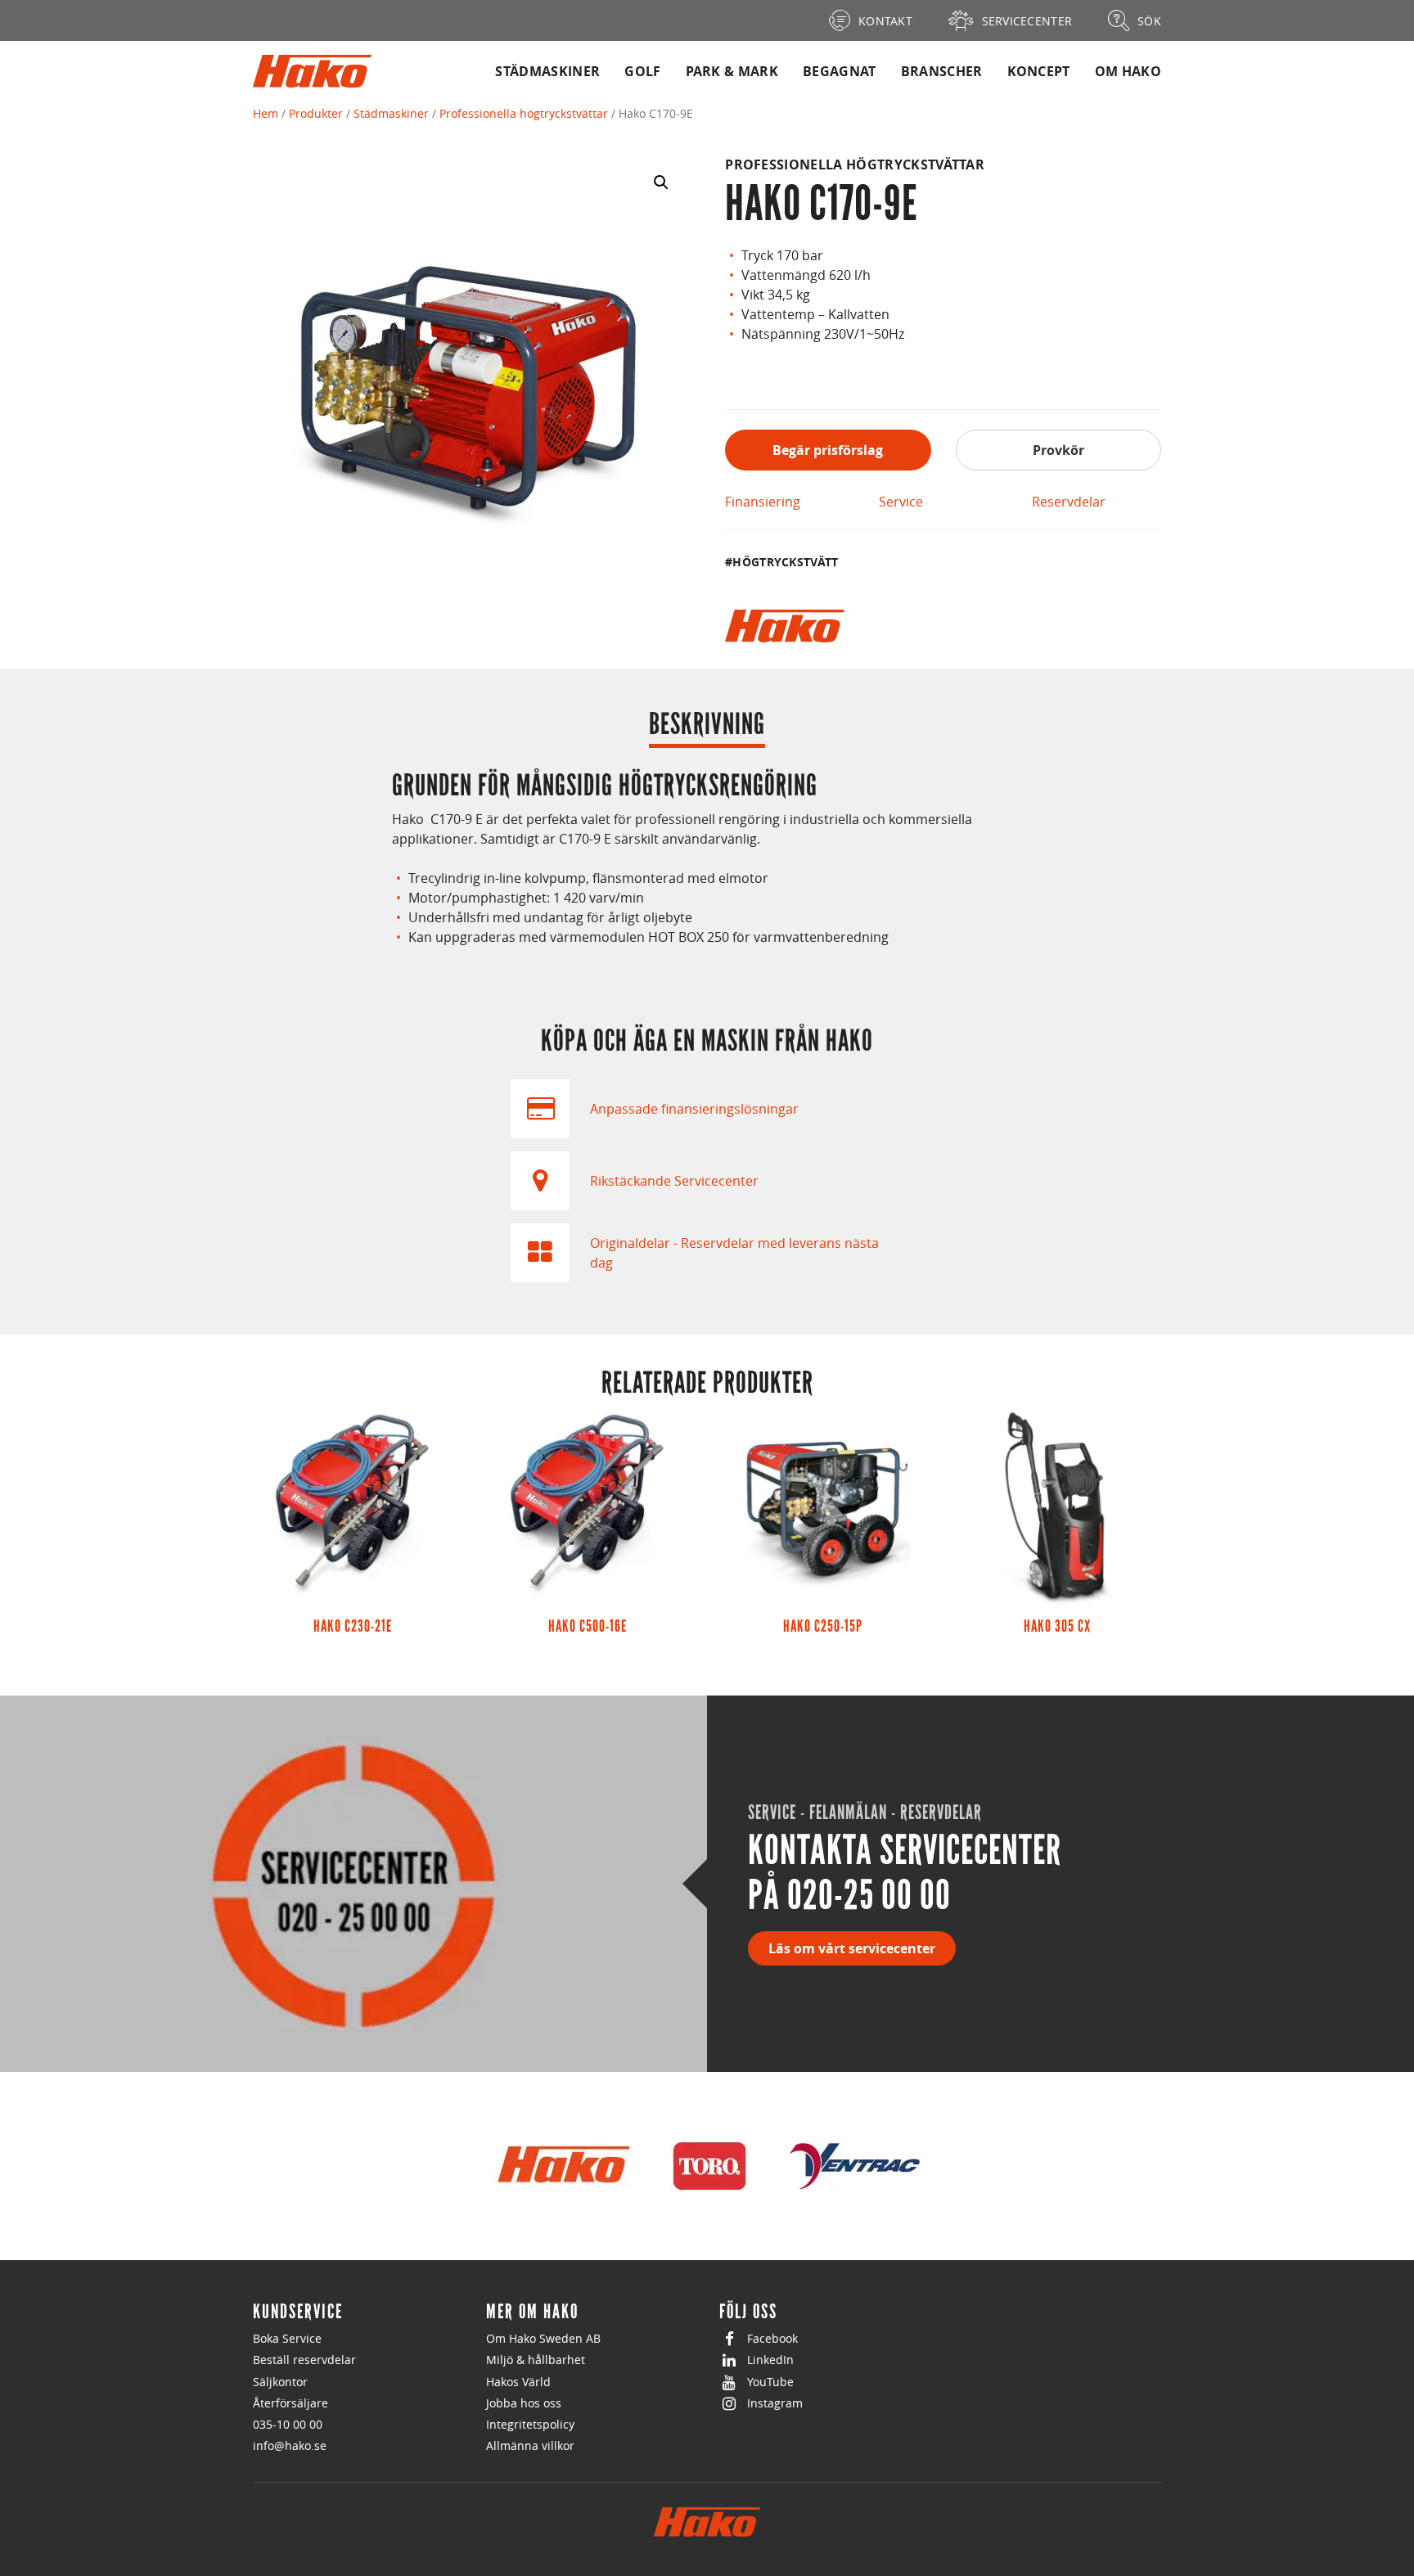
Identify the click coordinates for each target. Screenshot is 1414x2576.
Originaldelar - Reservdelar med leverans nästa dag (734, 1253)
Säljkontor (280, 2382)
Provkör (1058, 450)
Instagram (775, 2403)
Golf (642, 71)
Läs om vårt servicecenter (852, 1948)
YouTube (770, 2382)
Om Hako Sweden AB (543, 2338)
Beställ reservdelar (304, 2360)
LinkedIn (770, 2360)
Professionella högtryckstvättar (524, 113)
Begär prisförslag (828, 450)
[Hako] (784, 626)
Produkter (316, 113)
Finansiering (763, 502)
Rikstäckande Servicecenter (674, 1181)
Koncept (1039, 71)
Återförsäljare (290, 2403)
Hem (266, 113)
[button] (661, 182)
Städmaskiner (547, 71)
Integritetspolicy (530, 2424)
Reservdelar (1069, 502)
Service (901, 502)
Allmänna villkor (530, 2445)
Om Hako (1128, 71)
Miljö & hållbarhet (536, 2360)
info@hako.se (290, 2445)
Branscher (942, 71)
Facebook (772, 2338)
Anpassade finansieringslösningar (694, 1109)
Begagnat (840, 71)
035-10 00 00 (288, 2424)
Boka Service (287, 2338)
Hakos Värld (518, 2382)
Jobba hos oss (524, 2403)
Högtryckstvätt (785, 562)
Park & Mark (732, 71)
